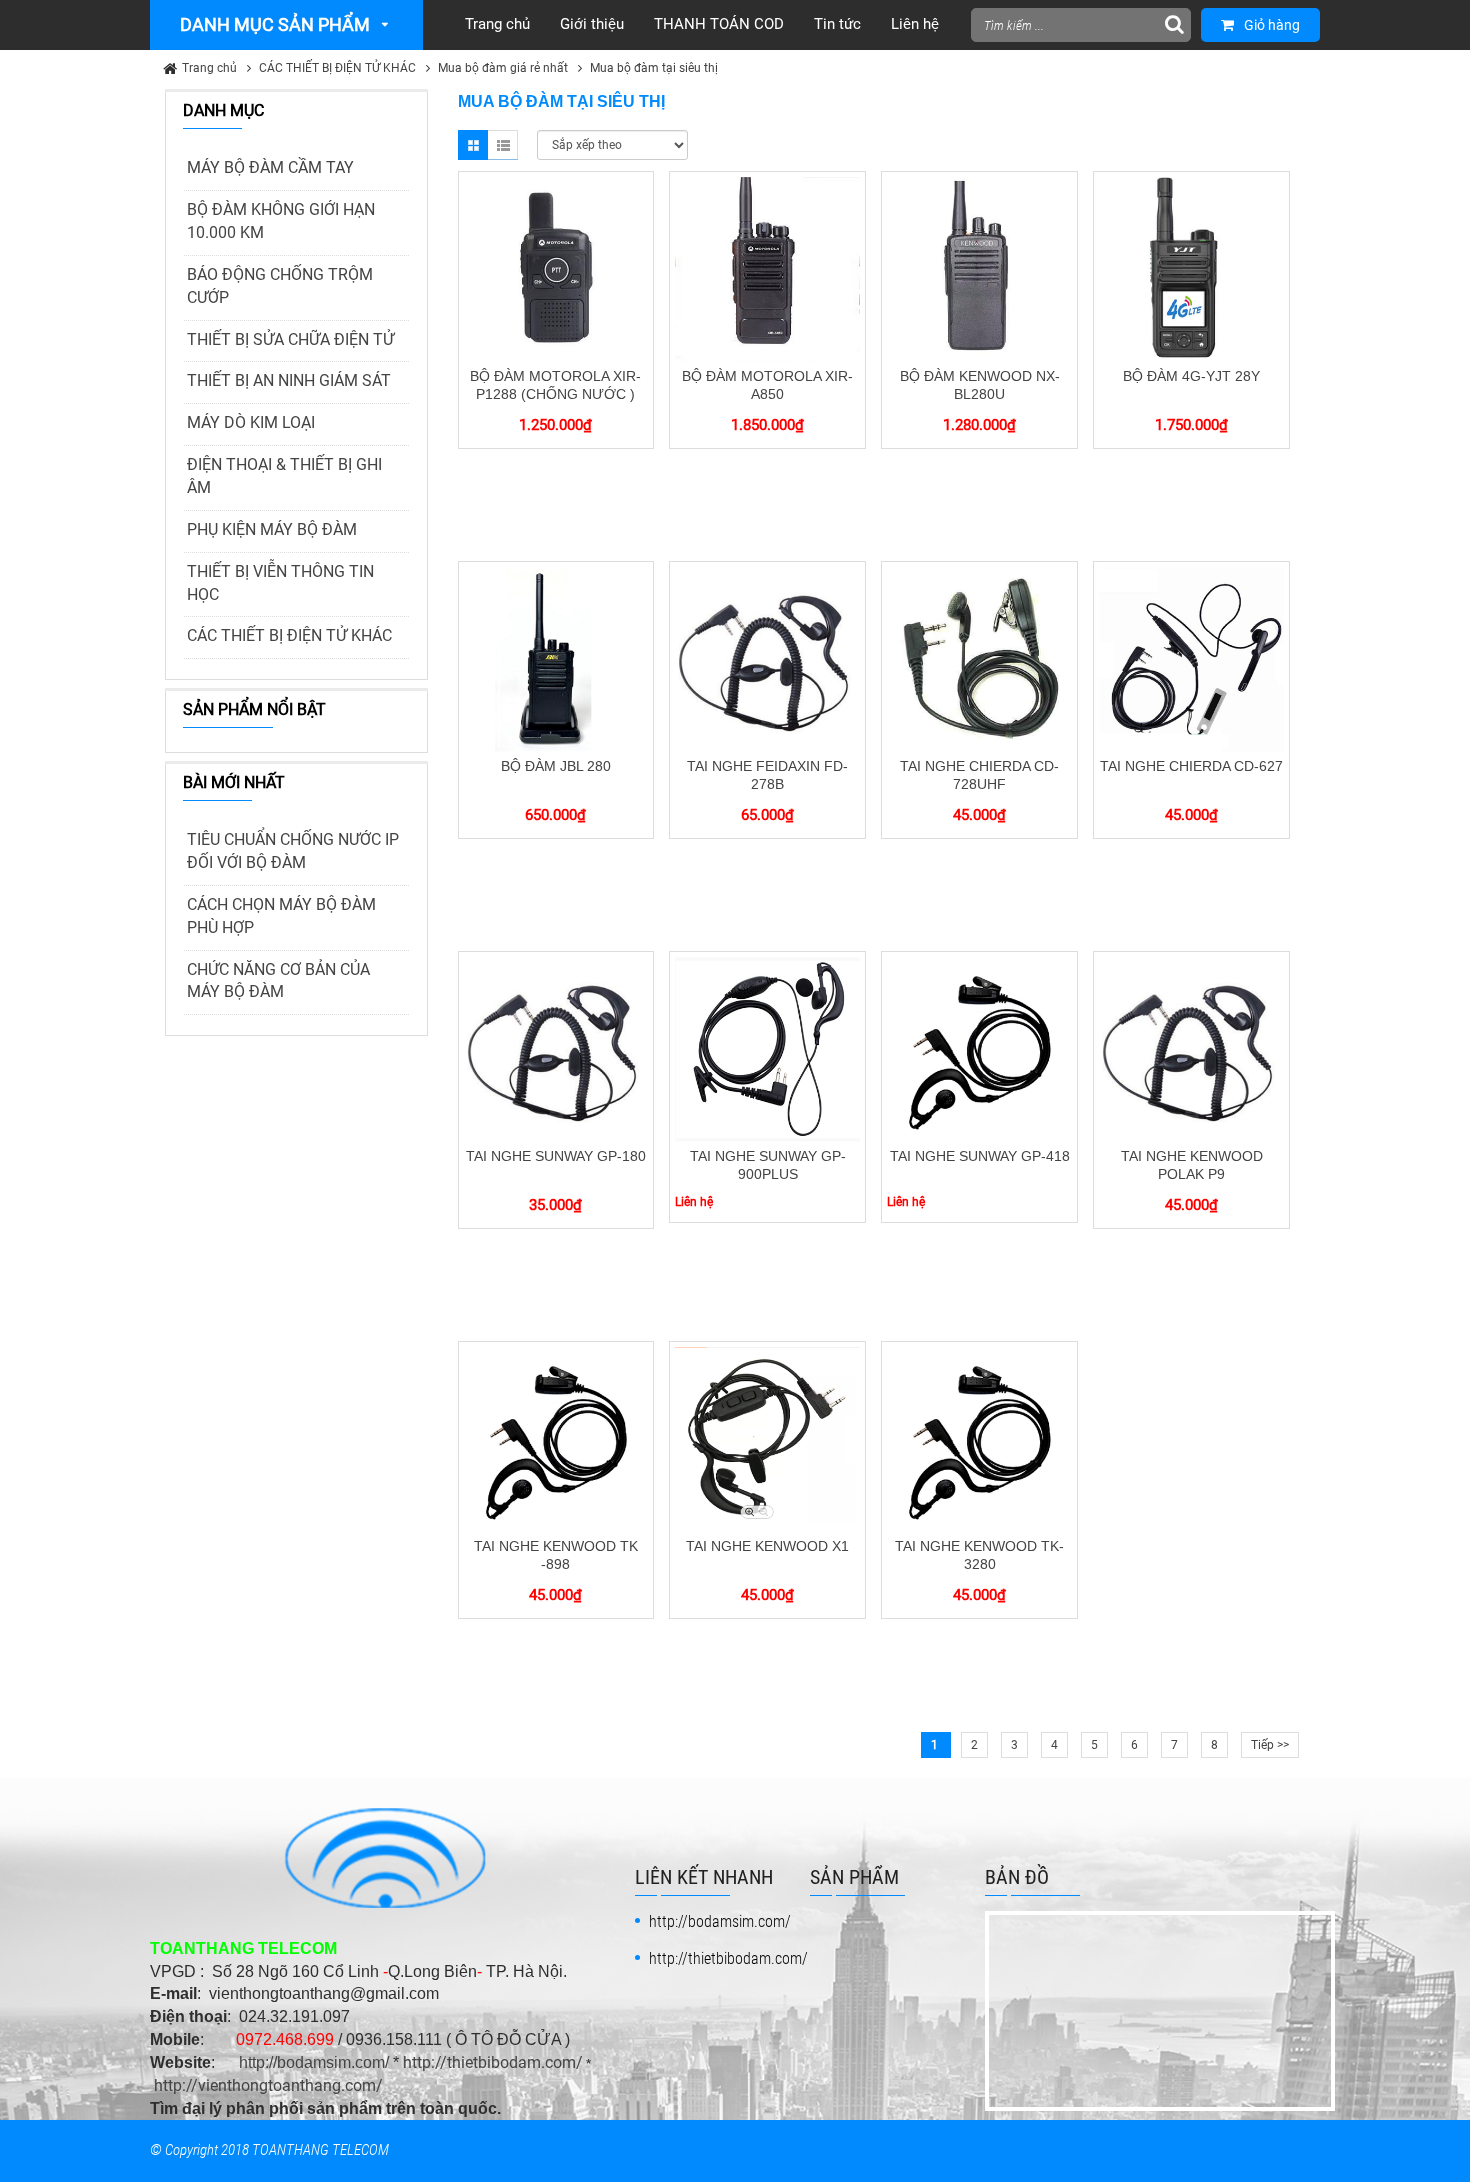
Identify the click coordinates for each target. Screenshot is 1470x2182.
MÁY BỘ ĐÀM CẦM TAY (270, 167)
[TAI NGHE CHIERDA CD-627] (1191, 658)
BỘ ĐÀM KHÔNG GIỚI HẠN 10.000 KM (281, 221)
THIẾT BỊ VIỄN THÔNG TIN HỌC (280, 583)
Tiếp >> (1270, 1745)
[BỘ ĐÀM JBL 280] (556, 658)
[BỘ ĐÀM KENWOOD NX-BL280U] (979, 268)
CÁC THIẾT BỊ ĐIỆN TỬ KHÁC (337, 68)
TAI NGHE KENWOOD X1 (767, 1546)
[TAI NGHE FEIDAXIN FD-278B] (767, 658)
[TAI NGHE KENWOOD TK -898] (556, 1438)
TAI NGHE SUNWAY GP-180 (556, 1156)
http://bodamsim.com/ (314, 2062)
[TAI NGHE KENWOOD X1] (767, 1438)
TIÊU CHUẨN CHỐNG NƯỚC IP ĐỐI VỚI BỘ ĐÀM (293, 851)
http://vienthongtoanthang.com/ (268, 2085)
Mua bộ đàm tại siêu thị (654, 68)
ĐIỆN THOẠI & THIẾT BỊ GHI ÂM (284, 476)
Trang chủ (209, 68)
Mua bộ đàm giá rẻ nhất (503, 68)
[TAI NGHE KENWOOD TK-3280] (979, 1438)
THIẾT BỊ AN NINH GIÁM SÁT (289, 380)
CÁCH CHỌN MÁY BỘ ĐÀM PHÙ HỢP (281, 916)
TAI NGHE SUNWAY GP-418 (980, 1156)
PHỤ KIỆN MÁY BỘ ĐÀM (272, 529)
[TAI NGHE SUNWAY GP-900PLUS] (767, 1048)
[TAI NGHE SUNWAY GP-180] (556, 1048)
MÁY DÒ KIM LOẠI (251, 422)
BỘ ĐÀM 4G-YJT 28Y (1191, 376)
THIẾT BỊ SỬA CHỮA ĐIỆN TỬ (290, 339)
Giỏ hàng (1272, 25)
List (503, 145)
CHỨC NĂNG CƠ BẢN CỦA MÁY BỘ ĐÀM (278, 981)
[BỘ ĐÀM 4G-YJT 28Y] (1191, 268)
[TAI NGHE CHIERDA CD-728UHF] (979, 658)
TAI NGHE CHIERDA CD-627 (1191, 766)
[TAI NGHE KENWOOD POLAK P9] (1191, 1048)
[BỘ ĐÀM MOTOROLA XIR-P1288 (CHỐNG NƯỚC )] (556, 268)
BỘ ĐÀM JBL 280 (556, 766)
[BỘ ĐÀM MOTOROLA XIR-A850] (767, 268)
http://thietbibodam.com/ (493, 2062)
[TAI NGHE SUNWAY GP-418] (979, 1048)
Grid (473, 145)
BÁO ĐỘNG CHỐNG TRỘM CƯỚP (280, 286)
